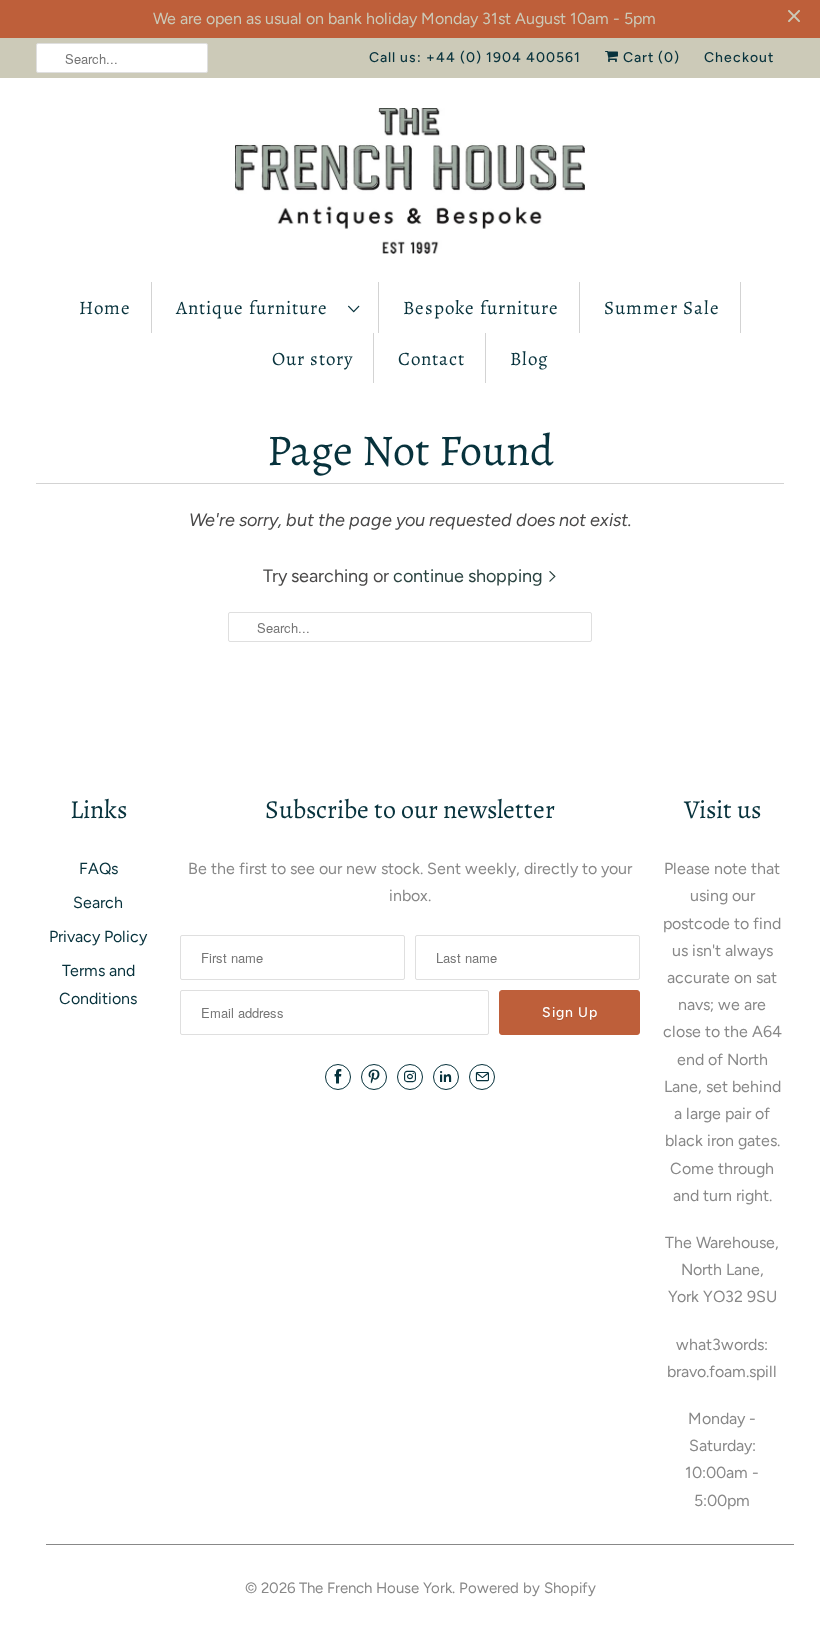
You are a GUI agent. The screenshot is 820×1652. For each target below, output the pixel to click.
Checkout (739, 57)
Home (105, 308)
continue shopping (470, 576)
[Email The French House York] (482, 1077)
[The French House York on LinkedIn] (446, 1077)
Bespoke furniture (481, 308)
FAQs (98, 868)
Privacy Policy (98, 936)
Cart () (649, 57)
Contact (431, 359)
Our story (312, 359)
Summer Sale (662, 308)
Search (98, 902)
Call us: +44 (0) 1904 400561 (475, 57)
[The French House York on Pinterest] (374, 1077)
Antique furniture (257, 308)
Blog (529, 359)
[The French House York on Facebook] (338, 1077)
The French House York (375, 1588)
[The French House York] (410, 185)
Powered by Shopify (527, 1588)
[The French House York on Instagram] (410, 1077)
